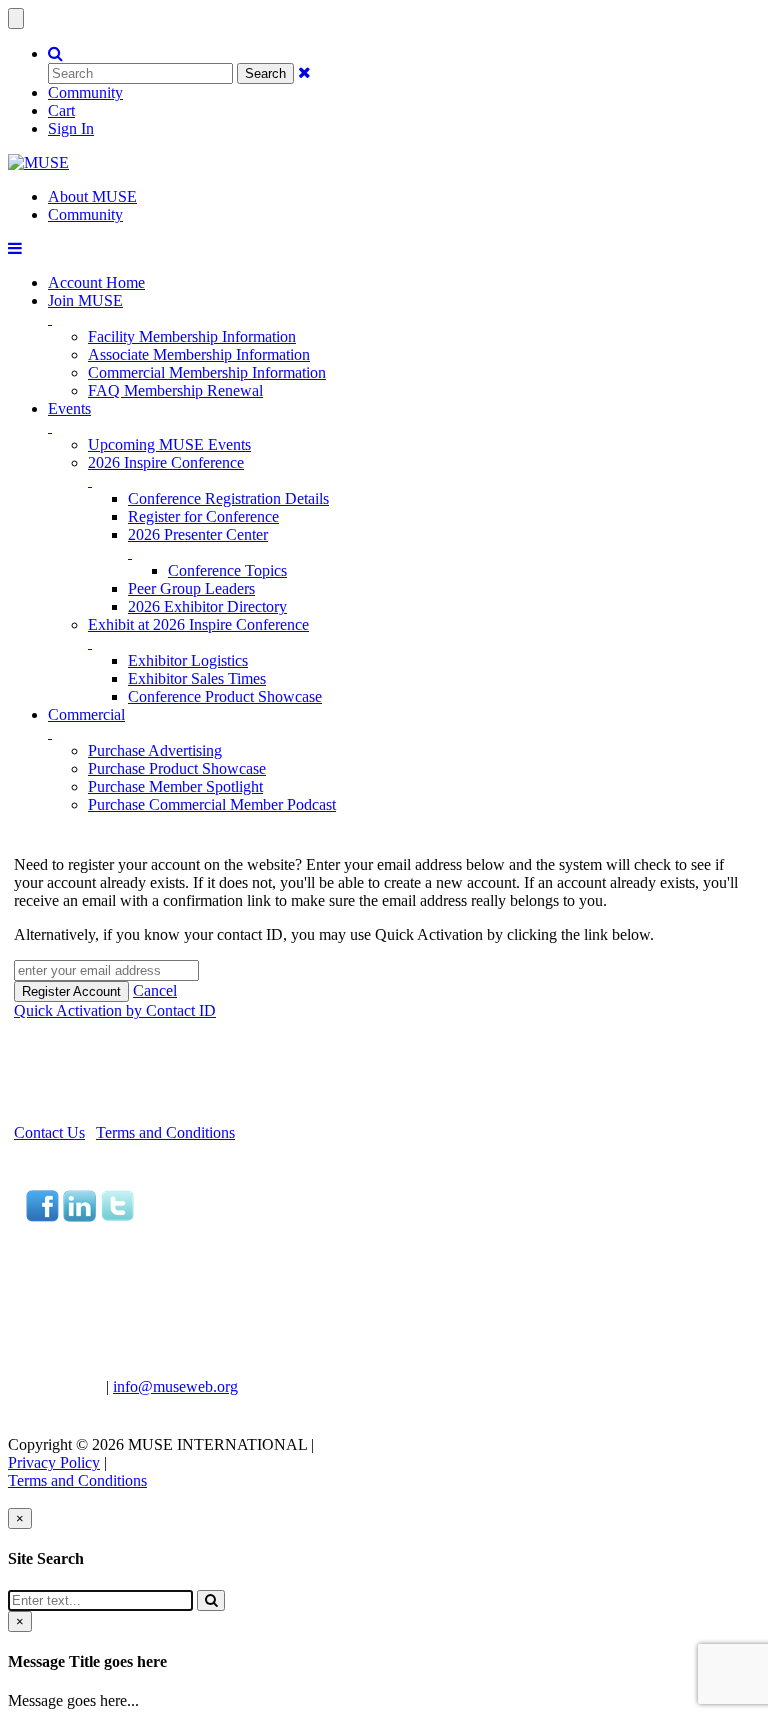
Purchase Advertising (155, 750)
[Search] (211, 1600)
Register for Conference (203, 516)
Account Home (96, 282)
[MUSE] (38, 162)
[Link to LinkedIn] (79, 1216)
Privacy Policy (54, 1462)
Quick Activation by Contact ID (115, 1010)
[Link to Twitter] (117, 1216)
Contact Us (49, 1132)
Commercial (86, 714)
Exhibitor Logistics (188, 660)
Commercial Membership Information (207, 372)
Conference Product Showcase (225, 696)
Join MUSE (85, 300)
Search (265, 73)
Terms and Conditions (165, 1132)
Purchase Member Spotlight (175, 786)
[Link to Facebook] (42, 1216)
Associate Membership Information (199, 354)
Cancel (155, 990)
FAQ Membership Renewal (175, 390)
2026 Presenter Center (198, 534)
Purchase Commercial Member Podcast (212, 804)
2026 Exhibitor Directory (207, 606)
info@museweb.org (175, 1386)
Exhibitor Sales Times (197, 678)
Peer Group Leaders (191, 588)
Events (69, 408)
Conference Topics (227, 570)
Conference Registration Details (228, 498)
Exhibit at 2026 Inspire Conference (198, 624)
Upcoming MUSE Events (169, 444)
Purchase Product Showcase (177, 768)
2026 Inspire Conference (166, 462)
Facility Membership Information (192, 336)
